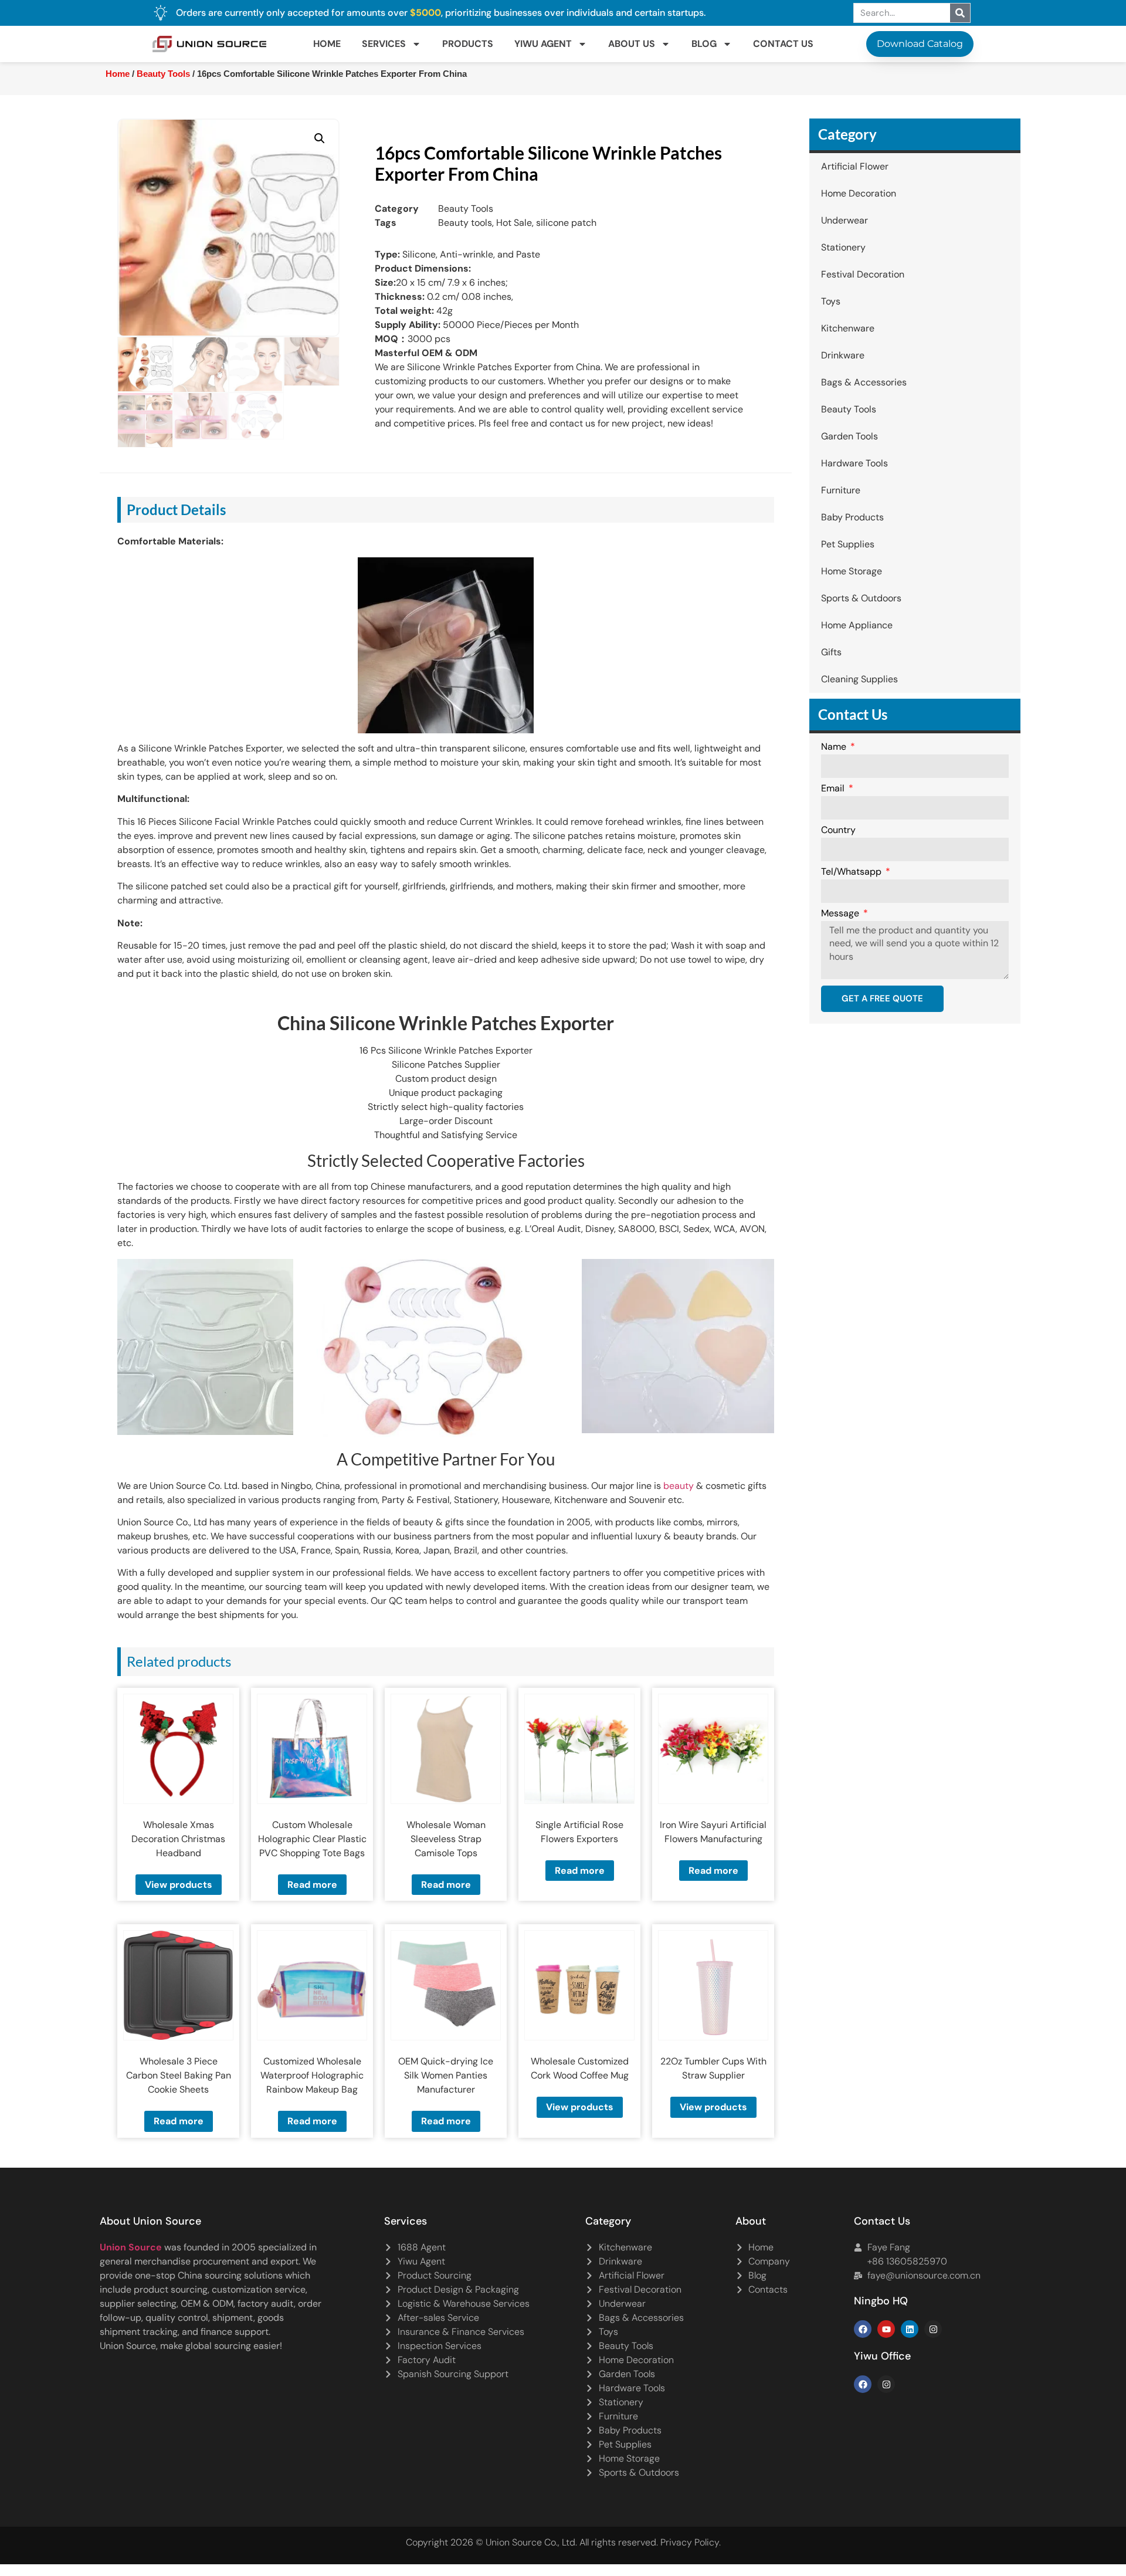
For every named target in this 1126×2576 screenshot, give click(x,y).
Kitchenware (848, 328)
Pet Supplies (848, 544)
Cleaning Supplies (859, 679)
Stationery (843, 247)
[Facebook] (863, 2329)
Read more (312, 1885)
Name (835, 747)
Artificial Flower (855, 166)
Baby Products (852, 517)
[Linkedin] (910, 2329)
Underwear (844, 220)
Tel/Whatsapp (852, 872)
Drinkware (843, 355)
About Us (632, 44)
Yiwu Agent (543, 44)
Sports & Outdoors (861, 598)
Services (384, 44)
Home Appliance (857, 625)
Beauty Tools (163, 74)
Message (841, 914)
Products (468, 44)
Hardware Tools (854, 463)
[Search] (960, 13)
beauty (679, 1486)
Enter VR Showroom (817, 296)
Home (327, 44)
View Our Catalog (530, 296)
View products (179, 1885)
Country (838, 831)
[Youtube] (886, 2329)
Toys (831, 301)
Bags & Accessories (864, 382)
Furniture (841, 490)
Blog (704, 44)
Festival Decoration (863, 274)
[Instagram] (933, 2329)
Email (834, 789)
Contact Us (783, 44)
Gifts (831, 652)
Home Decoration (859, 193)
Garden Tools (849, 436)
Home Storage (852, 571)
